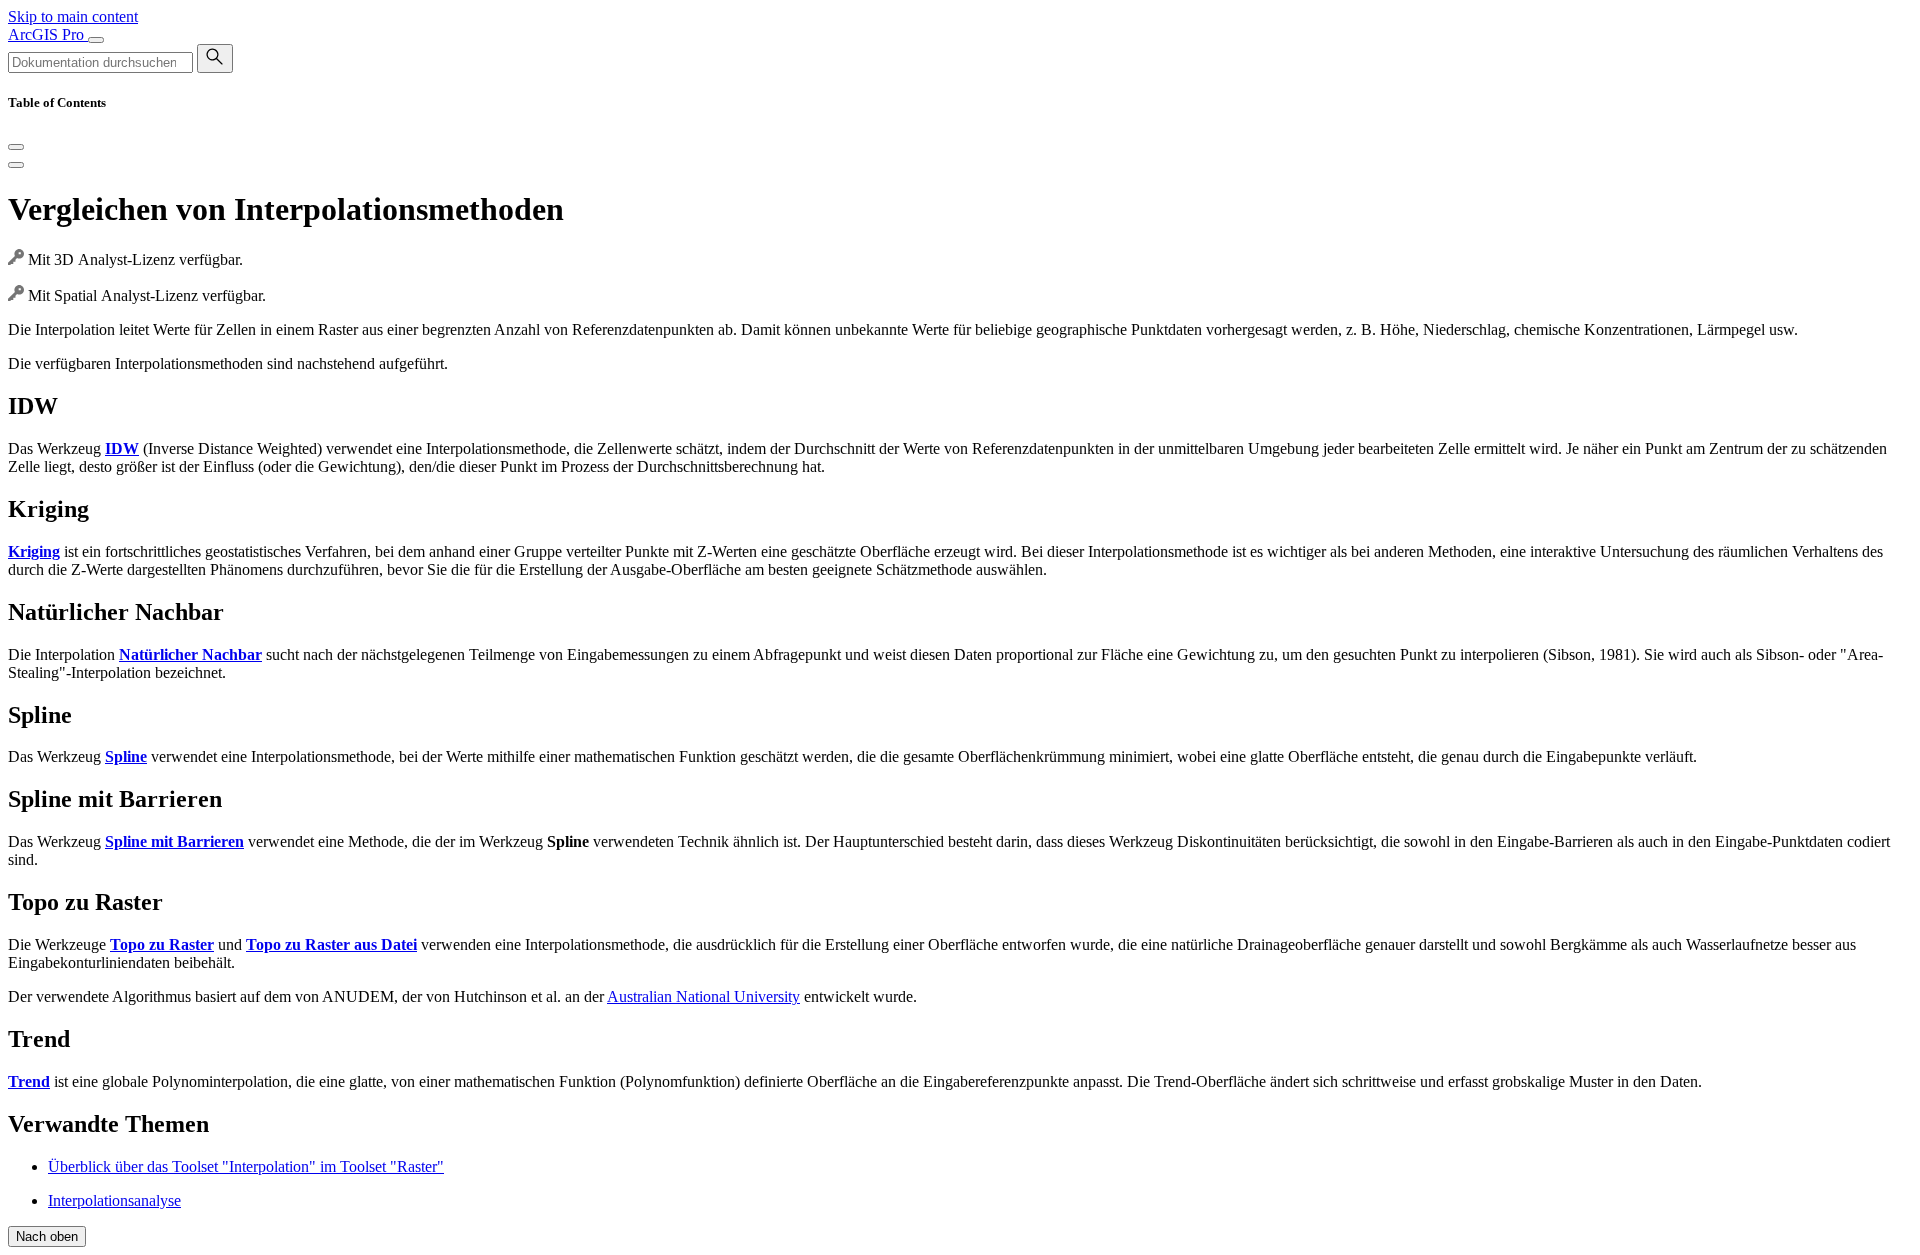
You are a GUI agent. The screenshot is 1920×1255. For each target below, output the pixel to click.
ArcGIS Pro (48, 34)
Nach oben (47, 1236)
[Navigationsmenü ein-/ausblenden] (96, 40)
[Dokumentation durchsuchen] (215, 58)
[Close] (16, 147)
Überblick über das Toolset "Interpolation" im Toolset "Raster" (246, 1166)
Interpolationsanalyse (114, 1200)
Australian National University (703, 996)
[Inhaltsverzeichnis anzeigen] (16, 165)
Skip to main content (73, 16)
